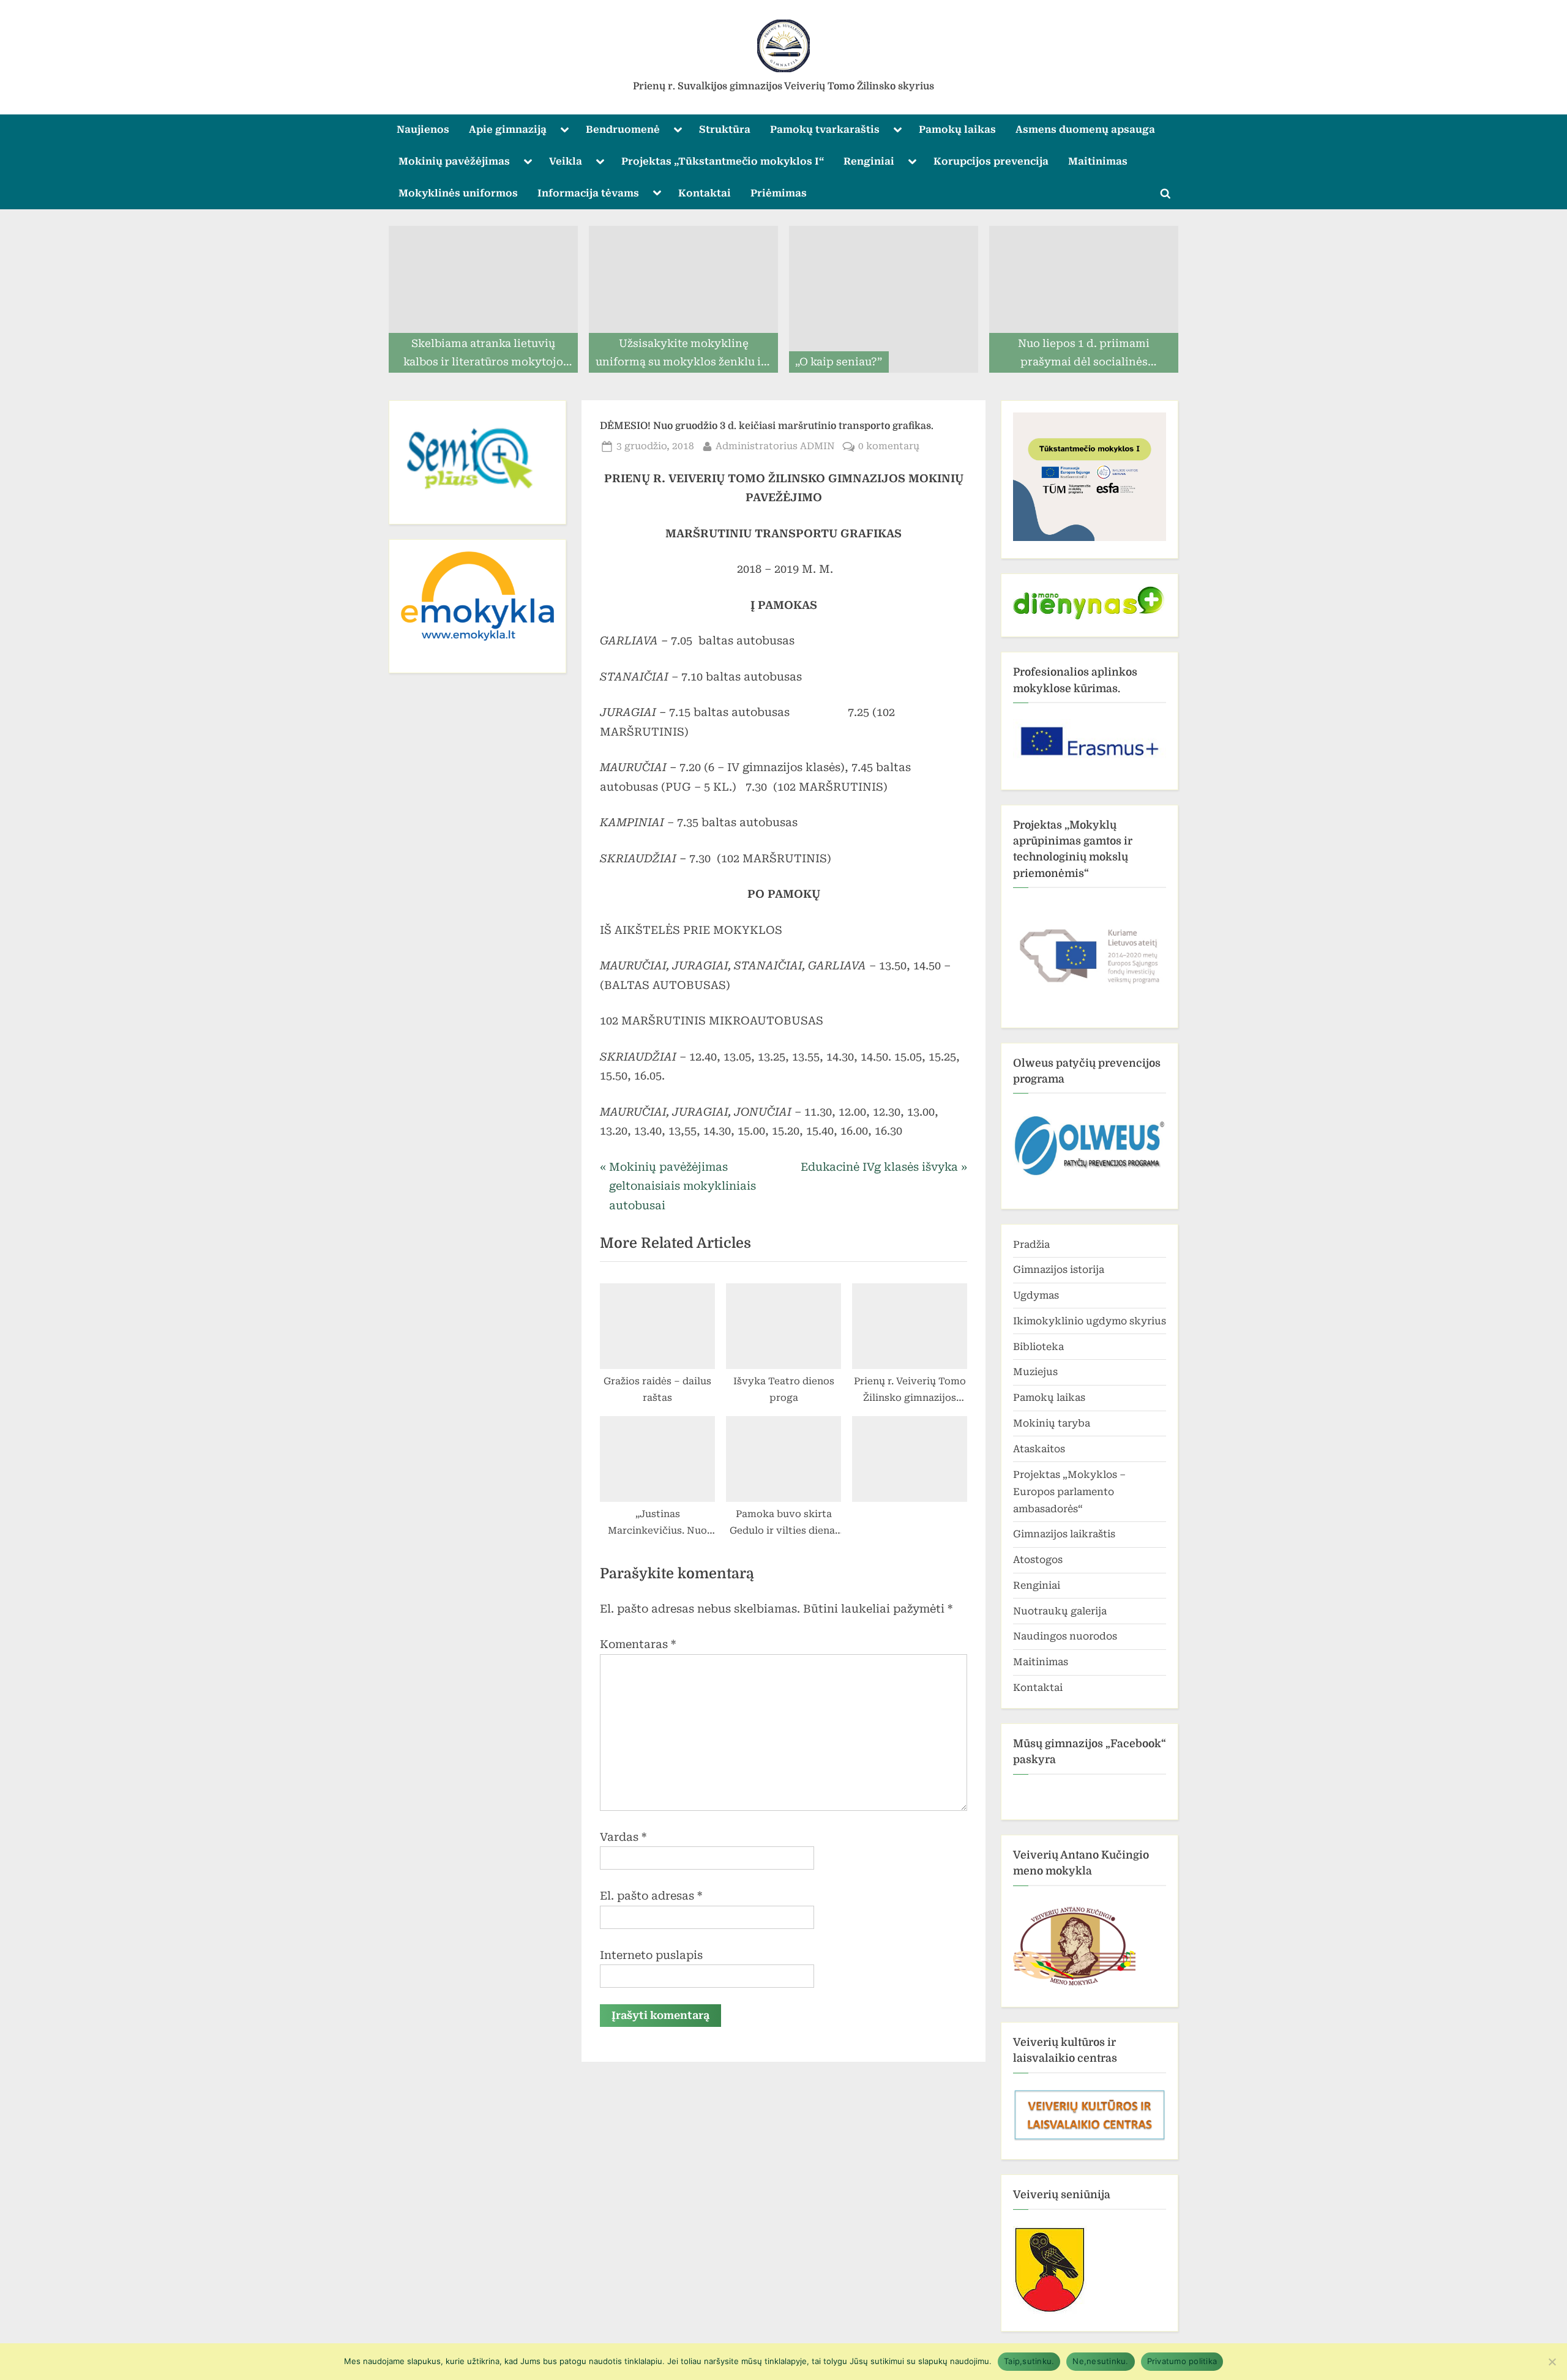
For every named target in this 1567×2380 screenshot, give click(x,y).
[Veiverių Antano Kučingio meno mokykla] (1074, 1986)
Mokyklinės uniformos (458, 193)
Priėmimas (779, 193)
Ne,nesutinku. (1100, 2361)
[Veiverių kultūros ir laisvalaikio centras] (1090, 2139)
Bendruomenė (623, 129)
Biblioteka (1038, 1347)
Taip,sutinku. (1029, 2361)
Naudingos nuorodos (1065, 1636)
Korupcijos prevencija (991, 161)
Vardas (623, 1837)
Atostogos (1038, 1560)
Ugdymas (1036, 1295)
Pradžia (1031, 1244)
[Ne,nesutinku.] (1552, 2362)
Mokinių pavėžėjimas (454, 161)
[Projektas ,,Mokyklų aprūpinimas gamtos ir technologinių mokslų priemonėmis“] (1090, 952)
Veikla (566, 161)
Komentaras (638, 1644)
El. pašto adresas (651, 1896)
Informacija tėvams (588, 193)
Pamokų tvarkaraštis (825, 129)
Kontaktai (705, 193)
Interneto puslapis (651, 1955)
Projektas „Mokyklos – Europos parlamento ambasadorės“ (1069, 1492)
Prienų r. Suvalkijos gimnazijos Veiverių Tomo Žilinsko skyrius (783, 86)
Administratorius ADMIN (775, 446)
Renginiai (869, 161)
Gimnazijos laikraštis (1064, 1534)
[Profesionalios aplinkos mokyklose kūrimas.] (1090, 741)
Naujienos (423, 129)
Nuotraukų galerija (1060, 1611)
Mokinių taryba (1052, 1423)
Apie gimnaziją (508, 129)
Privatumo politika (1182, 2361)
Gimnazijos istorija (1059, 1270)
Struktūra (725, 129)
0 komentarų (889, 447)
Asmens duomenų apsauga (1085, 129)
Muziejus (1035, 1372)
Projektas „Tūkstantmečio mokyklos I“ (723, 161)
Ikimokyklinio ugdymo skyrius (1090, 1321)
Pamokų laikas (957, 129)
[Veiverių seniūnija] (1050, 2311)
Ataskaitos (1039, 1449)
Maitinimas (1098, 161)
